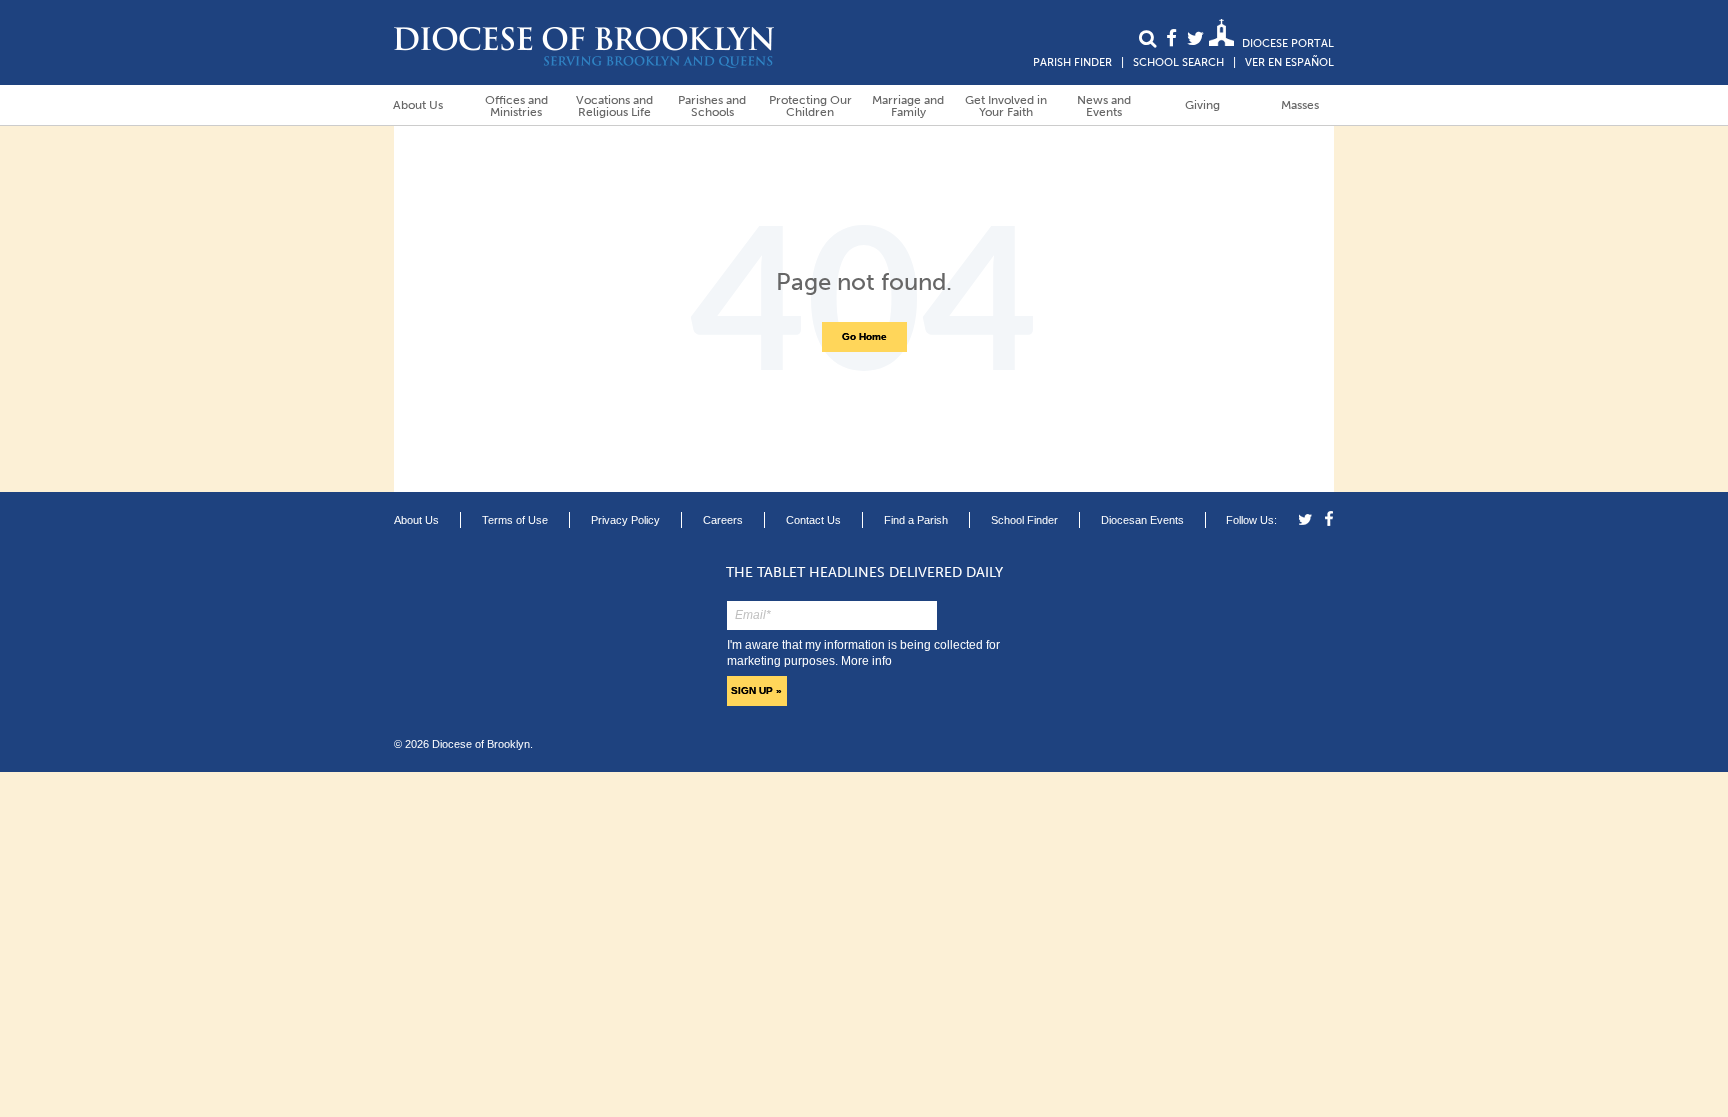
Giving (1202, 105)
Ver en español (1289, 62)
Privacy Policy (625, 520)
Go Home (864, 336)
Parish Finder (1072, 62)
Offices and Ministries (516, 106)
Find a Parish (916, 520)
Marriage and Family (908, 106)
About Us (418, 105)
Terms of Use (515, 520)
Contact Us (813, 520)
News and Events (1104, 106)
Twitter (1309, 519)
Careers (723, 520)
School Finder (1024, 520)
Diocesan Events (1142, 520)
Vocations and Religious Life (614, 106)
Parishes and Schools (712, 106)
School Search (1178, 62)
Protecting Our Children (810, 106)
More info (866, 661)
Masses (1300, 105)
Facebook (1326, 519)
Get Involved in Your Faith (1006, 106)
